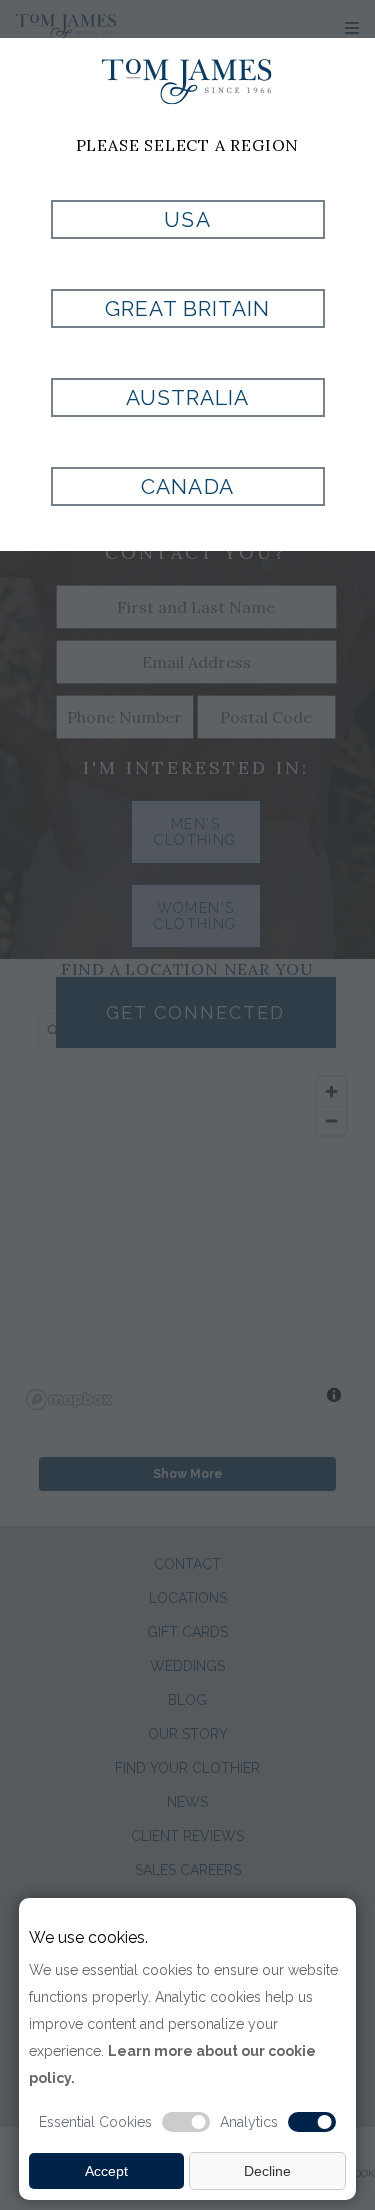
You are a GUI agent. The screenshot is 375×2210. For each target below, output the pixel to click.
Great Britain (188, 308)
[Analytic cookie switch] (312, 2122)
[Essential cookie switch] (186, 2122)
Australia (187, 397)
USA (187, 219)
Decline (267, 2171)
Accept (106, 2171)
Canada (187, 486)
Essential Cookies (95, 2122)
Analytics (249, 2122)
